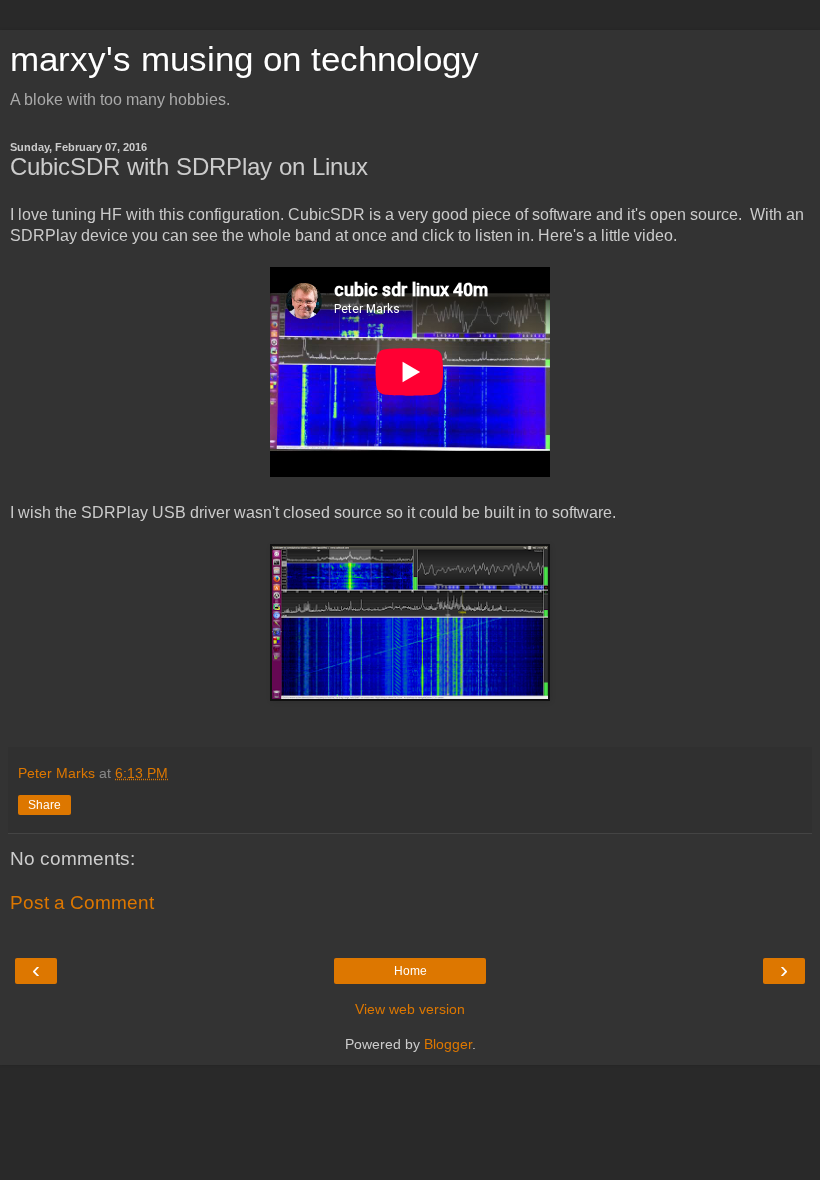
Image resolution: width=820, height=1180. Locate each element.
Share (44, 805)
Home (410, 971)
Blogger (448, 1044)
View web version (410, 1009)
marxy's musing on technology (244, 59)
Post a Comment (82, 902)
